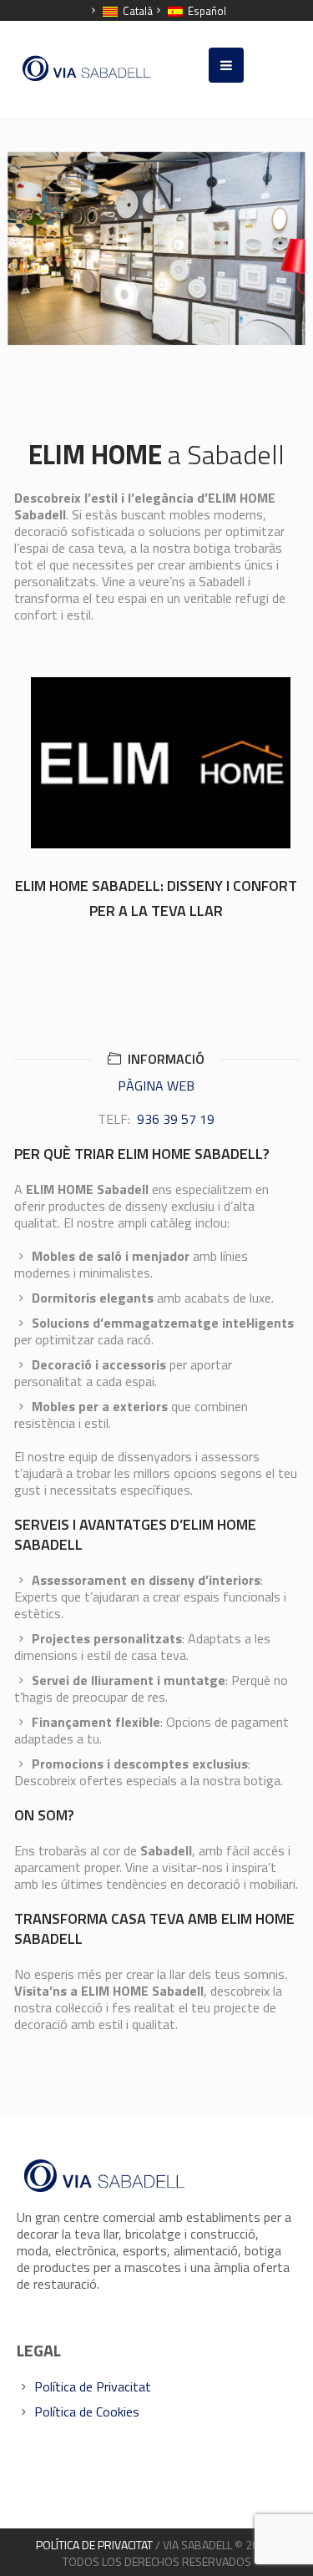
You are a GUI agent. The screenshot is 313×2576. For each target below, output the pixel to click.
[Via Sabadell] (87, 68)
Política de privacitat (94, 2545)
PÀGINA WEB (156, 1086)
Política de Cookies (87, 2412)
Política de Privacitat (93, 2386)
